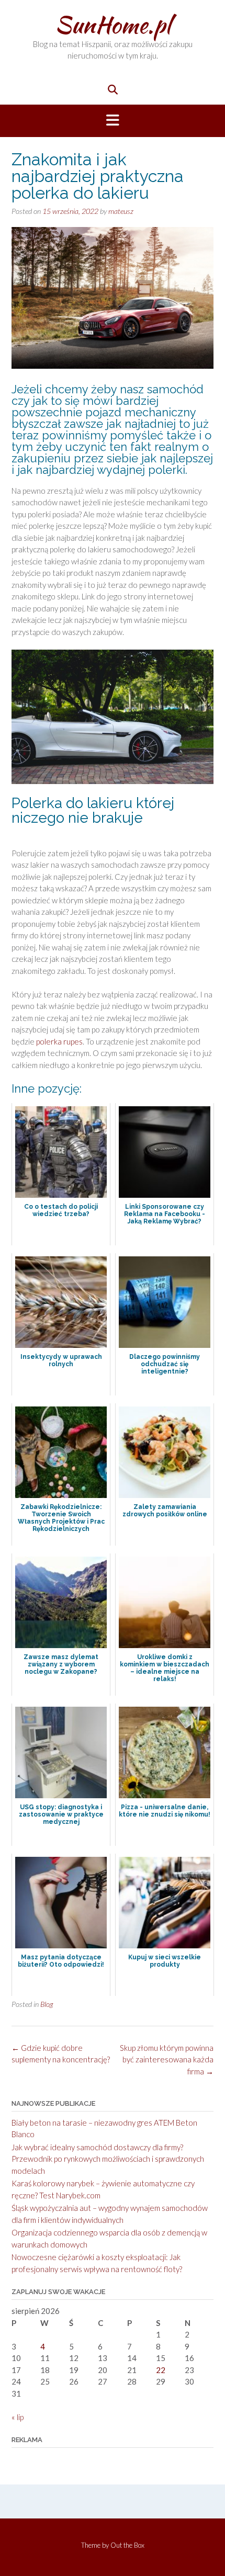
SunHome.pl (113, 25)
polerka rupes (59, 1041)
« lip (18, 2417)
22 (161, 2370)
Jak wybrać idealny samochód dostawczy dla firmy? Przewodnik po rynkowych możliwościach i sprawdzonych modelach (108, 2159)
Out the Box (127, 2545)
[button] (113, 121)
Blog (47, 2004)
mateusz (121, 211)
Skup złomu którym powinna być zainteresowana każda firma (167, 2059)
